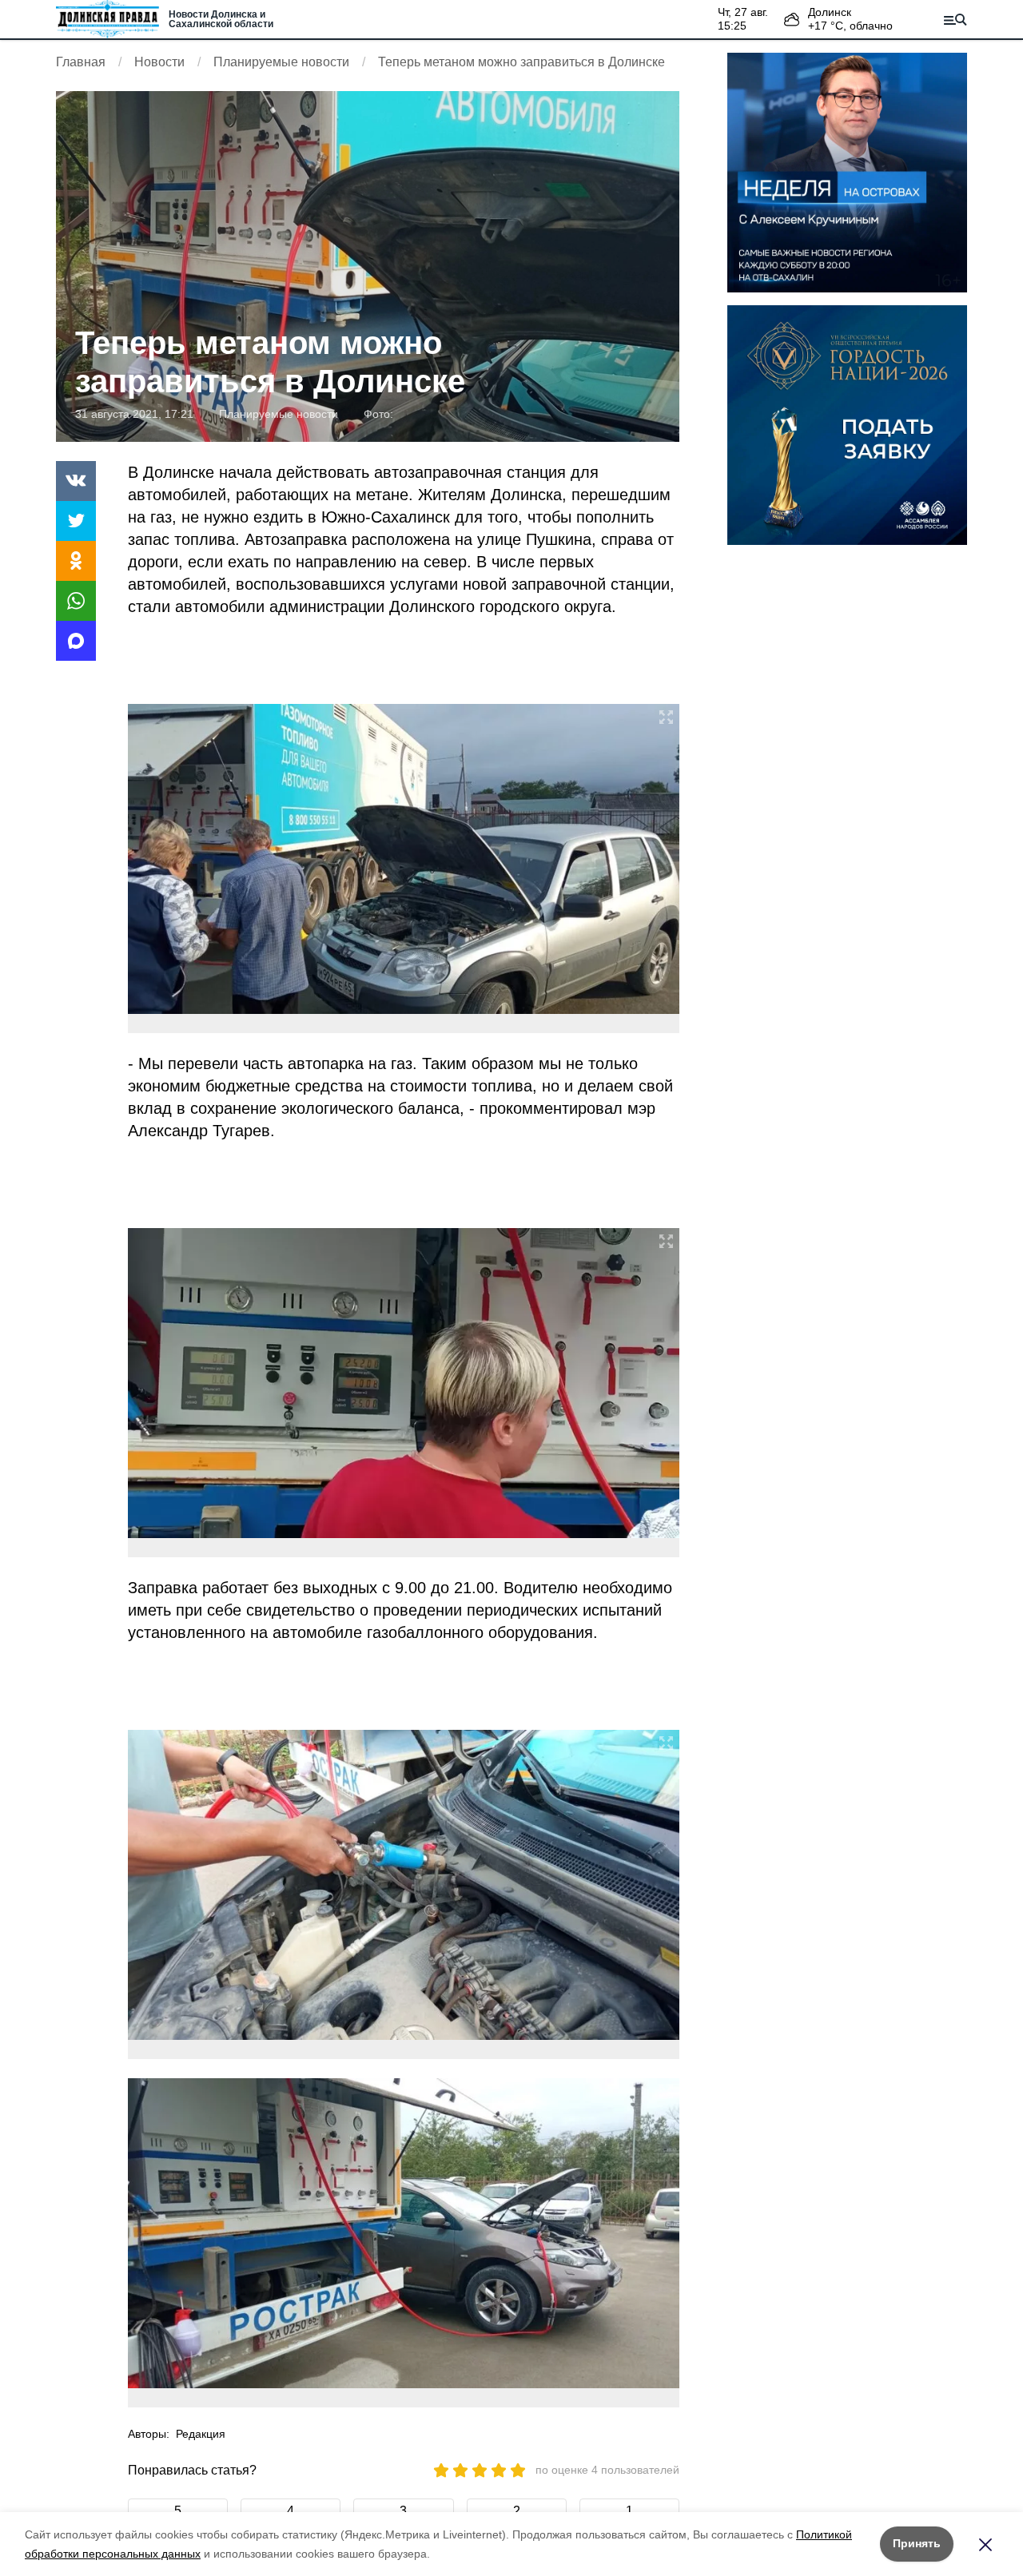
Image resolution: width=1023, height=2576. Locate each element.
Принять (917, 2543)
